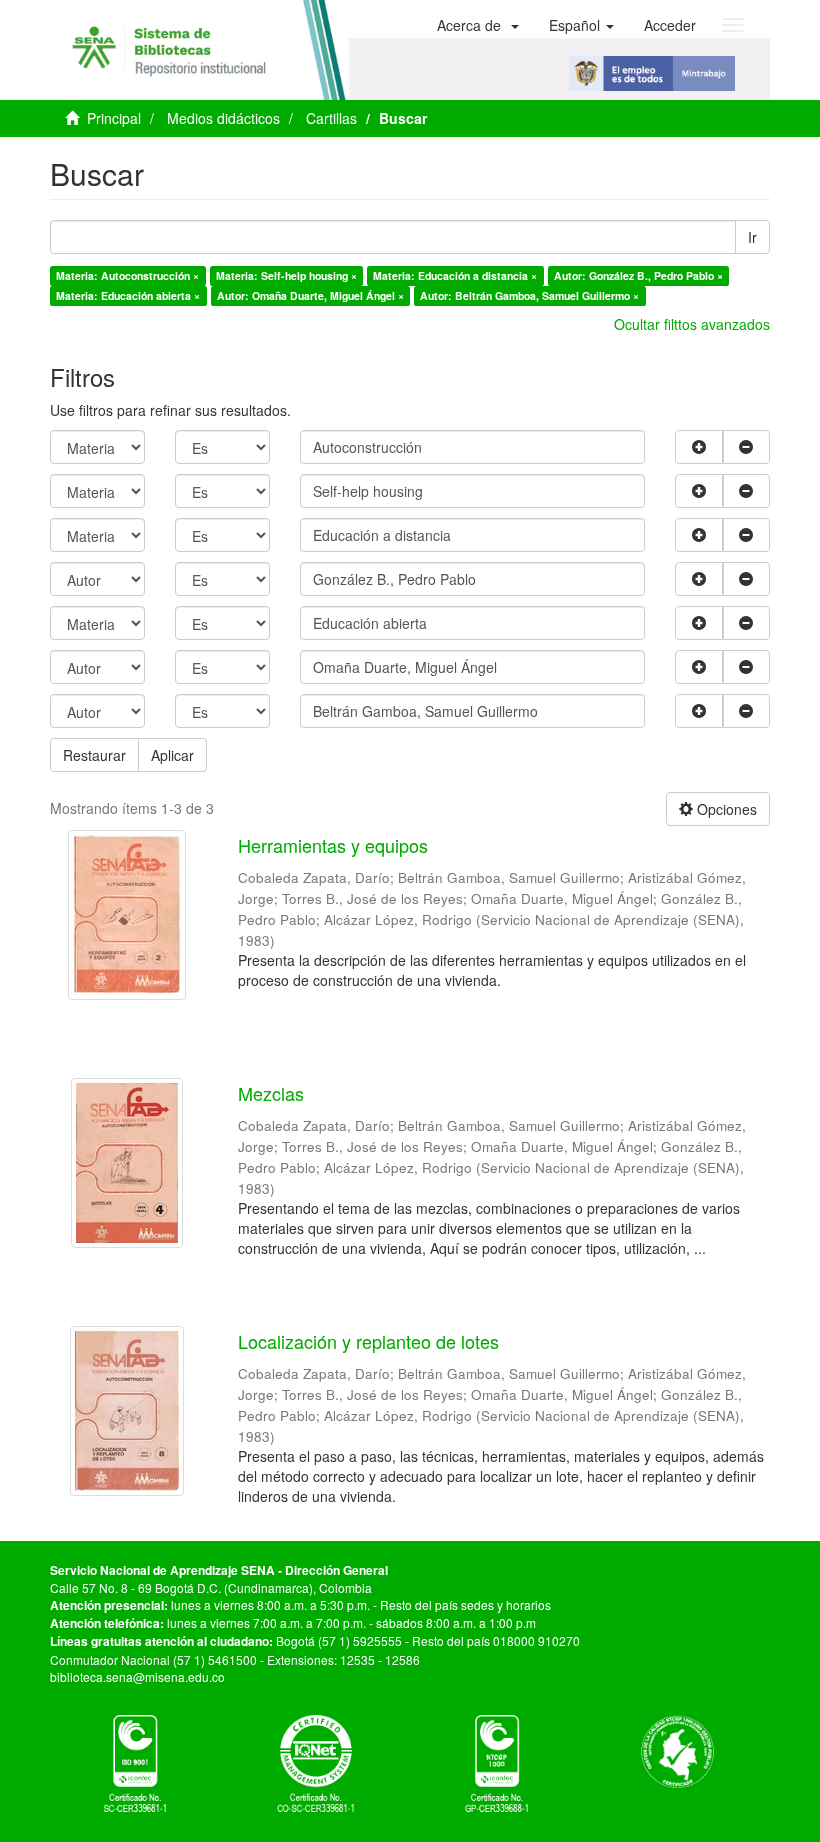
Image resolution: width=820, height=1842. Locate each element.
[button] (478, 25)
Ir (752, 237)
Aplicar (172, 755)
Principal (114, 118)
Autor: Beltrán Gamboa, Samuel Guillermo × (529, 295)
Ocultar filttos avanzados (692, 324)
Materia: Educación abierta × (128, 295)
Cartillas (331, 118)
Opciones (725, 809)
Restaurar (94, 755)
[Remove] (747, 447)
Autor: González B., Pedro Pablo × (638, 275)
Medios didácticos (223, 118)
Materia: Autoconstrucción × (127, 275)
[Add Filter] (699, 447)
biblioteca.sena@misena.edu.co (137, 1676)
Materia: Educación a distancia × (455, 275)
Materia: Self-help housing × (286, 275)
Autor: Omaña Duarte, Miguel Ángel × (310, 295)
